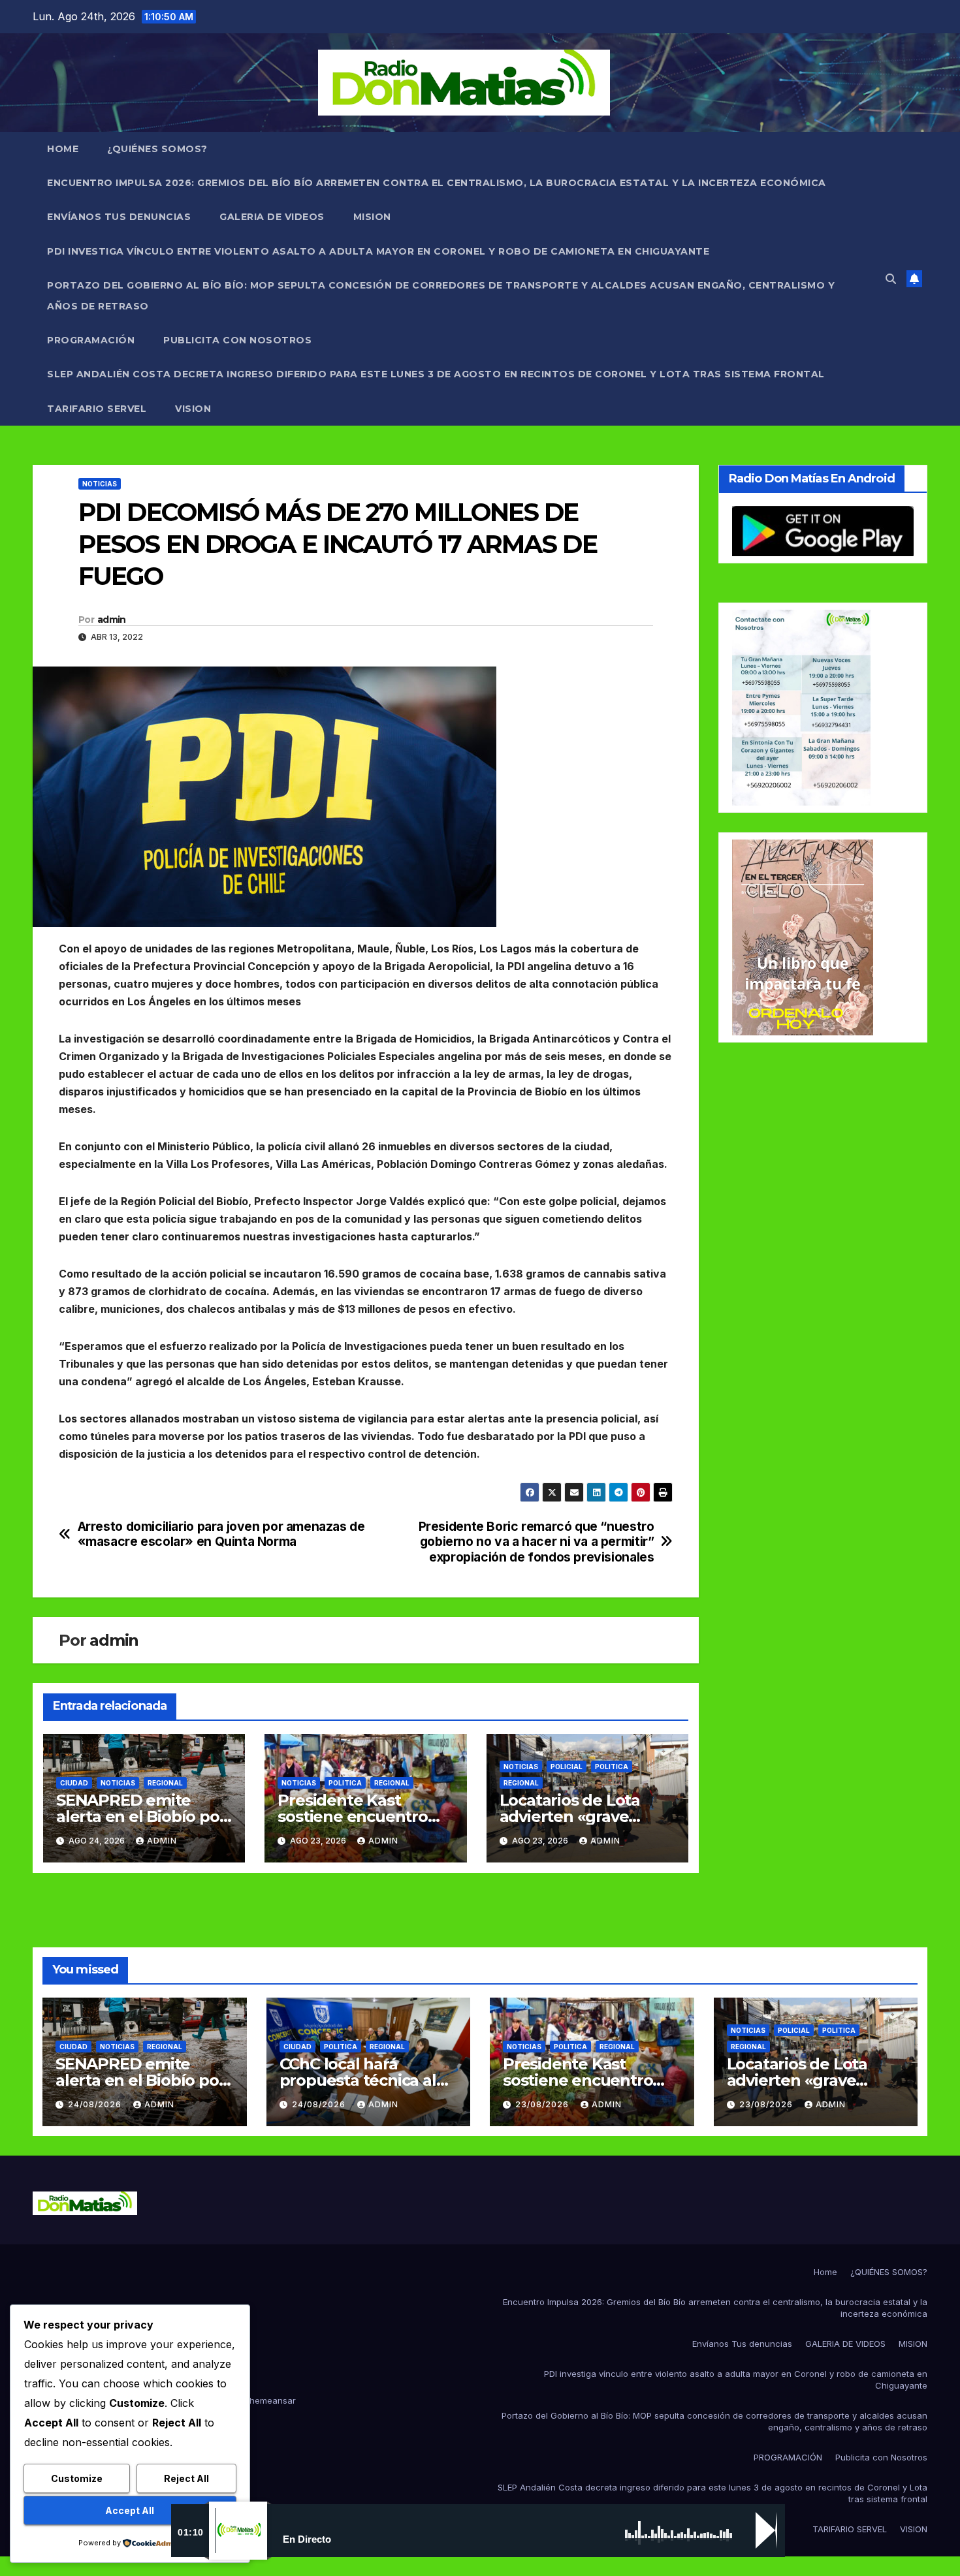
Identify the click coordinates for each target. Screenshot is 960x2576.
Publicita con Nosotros (237, 340)
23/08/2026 (543, 2104)
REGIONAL (165, 1783)
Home (63, 149)
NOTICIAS (100, 484)
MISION (372, 217)
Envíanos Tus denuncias (119, 217)
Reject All (186, 2478)
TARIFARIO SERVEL (97, 409)
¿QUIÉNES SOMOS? (157, 149)
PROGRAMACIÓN (91, 340)
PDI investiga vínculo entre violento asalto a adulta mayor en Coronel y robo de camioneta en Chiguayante (378, 251)
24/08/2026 (96, 2104)
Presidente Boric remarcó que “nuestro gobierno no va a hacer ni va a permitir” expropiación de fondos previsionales (536, 1542)
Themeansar (270, 2400)
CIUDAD (74, 1783)
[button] (891, 279)
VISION (193, 409)
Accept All (130, 2510)
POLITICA (345, 1783)
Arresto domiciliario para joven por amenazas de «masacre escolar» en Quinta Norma (221, 1534)
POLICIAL (567, 1767)
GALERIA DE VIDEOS (272, 217)
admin (112, 620)
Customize (77, 2478)
